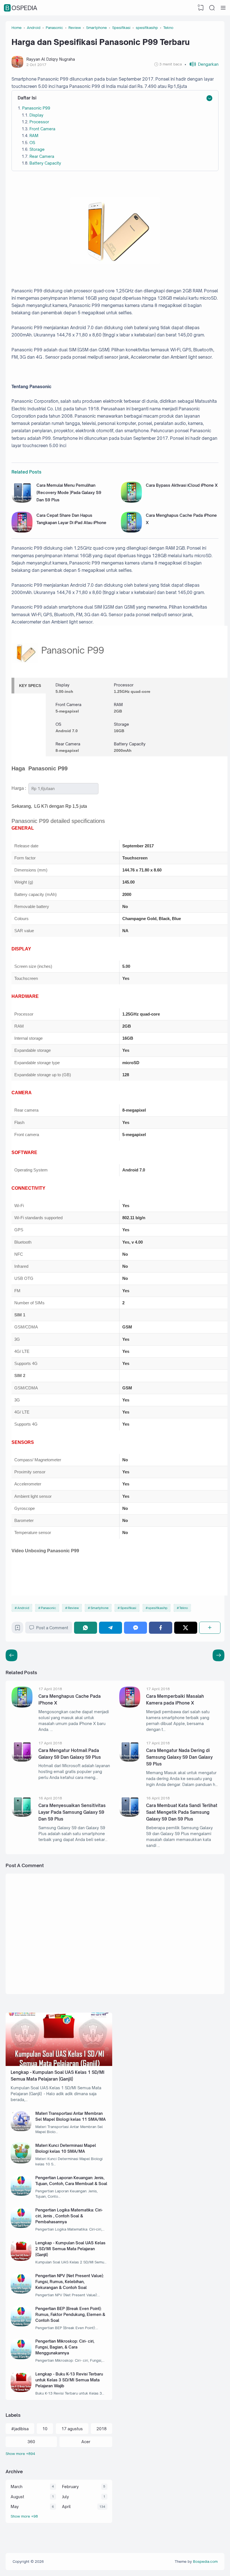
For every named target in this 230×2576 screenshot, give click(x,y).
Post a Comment (52, 1628)
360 (31, 2442)
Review (73, 1608)
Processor (39, 122)
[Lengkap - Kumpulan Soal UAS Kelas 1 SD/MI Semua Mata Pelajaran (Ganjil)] (59, 2064)
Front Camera (42, 129)
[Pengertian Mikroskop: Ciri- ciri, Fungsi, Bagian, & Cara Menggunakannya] (21, 2358)
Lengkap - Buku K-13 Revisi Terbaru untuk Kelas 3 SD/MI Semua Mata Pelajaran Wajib (69, 2380)
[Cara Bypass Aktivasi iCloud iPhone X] (131, 501)
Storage (37, 149)
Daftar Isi (27, 98)
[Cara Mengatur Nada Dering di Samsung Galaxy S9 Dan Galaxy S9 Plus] (130, 1760)
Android (23, 1608)
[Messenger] (135, 1628)
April (66, 2506)
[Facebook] (160, 1628)
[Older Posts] (12, 1655)
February (70, 2487)
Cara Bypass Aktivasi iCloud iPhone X (182, 485)
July (65, 2497)
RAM (34, 136)
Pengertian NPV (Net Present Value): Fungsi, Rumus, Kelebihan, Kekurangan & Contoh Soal (70, 2282)
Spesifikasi (128, 1608)
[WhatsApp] (86, 1628)
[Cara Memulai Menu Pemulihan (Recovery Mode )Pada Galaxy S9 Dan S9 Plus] (22, 501)
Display (36, 115)
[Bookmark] (18, 1629)
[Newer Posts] (219, 1655)
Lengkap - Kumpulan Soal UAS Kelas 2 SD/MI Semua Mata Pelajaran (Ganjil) (70, 2249)
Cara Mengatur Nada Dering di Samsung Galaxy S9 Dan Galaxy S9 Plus (179, 1757)
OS (32, 143)
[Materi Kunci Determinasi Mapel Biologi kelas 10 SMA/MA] (21, 2162)
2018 (102, 2429)
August (17, 2497)
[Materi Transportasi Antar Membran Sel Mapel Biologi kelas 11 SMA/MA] (21, 2130)
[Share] (210, 1628)
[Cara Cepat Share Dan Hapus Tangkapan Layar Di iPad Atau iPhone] (22, 531)
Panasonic (49, 1608)
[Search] (212, 8)
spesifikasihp (158, 1608)
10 (45, 2429)
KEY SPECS (30, 686)
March (17, 2487)
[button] (202, 64)
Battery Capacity (45, 163)
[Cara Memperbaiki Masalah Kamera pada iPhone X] (130, 1706)
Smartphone (100, 1608)
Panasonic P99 (36, 108)
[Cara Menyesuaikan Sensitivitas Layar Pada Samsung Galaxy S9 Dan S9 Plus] (22, 1815)
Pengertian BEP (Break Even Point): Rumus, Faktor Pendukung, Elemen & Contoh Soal (70, 2314)
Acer (86, 2442)
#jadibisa (20, 2429)
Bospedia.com (205, 2561)
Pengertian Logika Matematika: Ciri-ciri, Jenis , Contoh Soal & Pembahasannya (69, 2216)
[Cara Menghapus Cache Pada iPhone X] (131, 531)
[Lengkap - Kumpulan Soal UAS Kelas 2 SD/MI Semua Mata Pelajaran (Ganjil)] (21, 2259)
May (15, 2506)
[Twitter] (186, 1628)
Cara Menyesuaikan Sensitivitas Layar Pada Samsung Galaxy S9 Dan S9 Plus (72, 1812)
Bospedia (21, 8)
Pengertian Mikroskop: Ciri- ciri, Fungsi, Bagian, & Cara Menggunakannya (65, 2347)
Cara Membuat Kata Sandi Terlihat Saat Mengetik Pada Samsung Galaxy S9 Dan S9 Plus (182, 1812)
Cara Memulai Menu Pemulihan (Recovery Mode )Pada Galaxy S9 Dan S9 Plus (69, 493)
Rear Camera (42, 156)
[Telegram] (111, 1628)
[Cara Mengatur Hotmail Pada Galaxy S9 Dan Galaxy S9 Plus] (22, 1760)
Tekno (184, 1608)
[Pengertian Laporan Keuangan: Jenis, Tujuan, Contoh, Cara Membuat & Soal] (21, 2194)
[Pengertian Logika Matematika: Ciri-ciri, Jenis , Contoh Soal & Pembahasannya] (21, 2226)
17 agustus (72, 2429)
